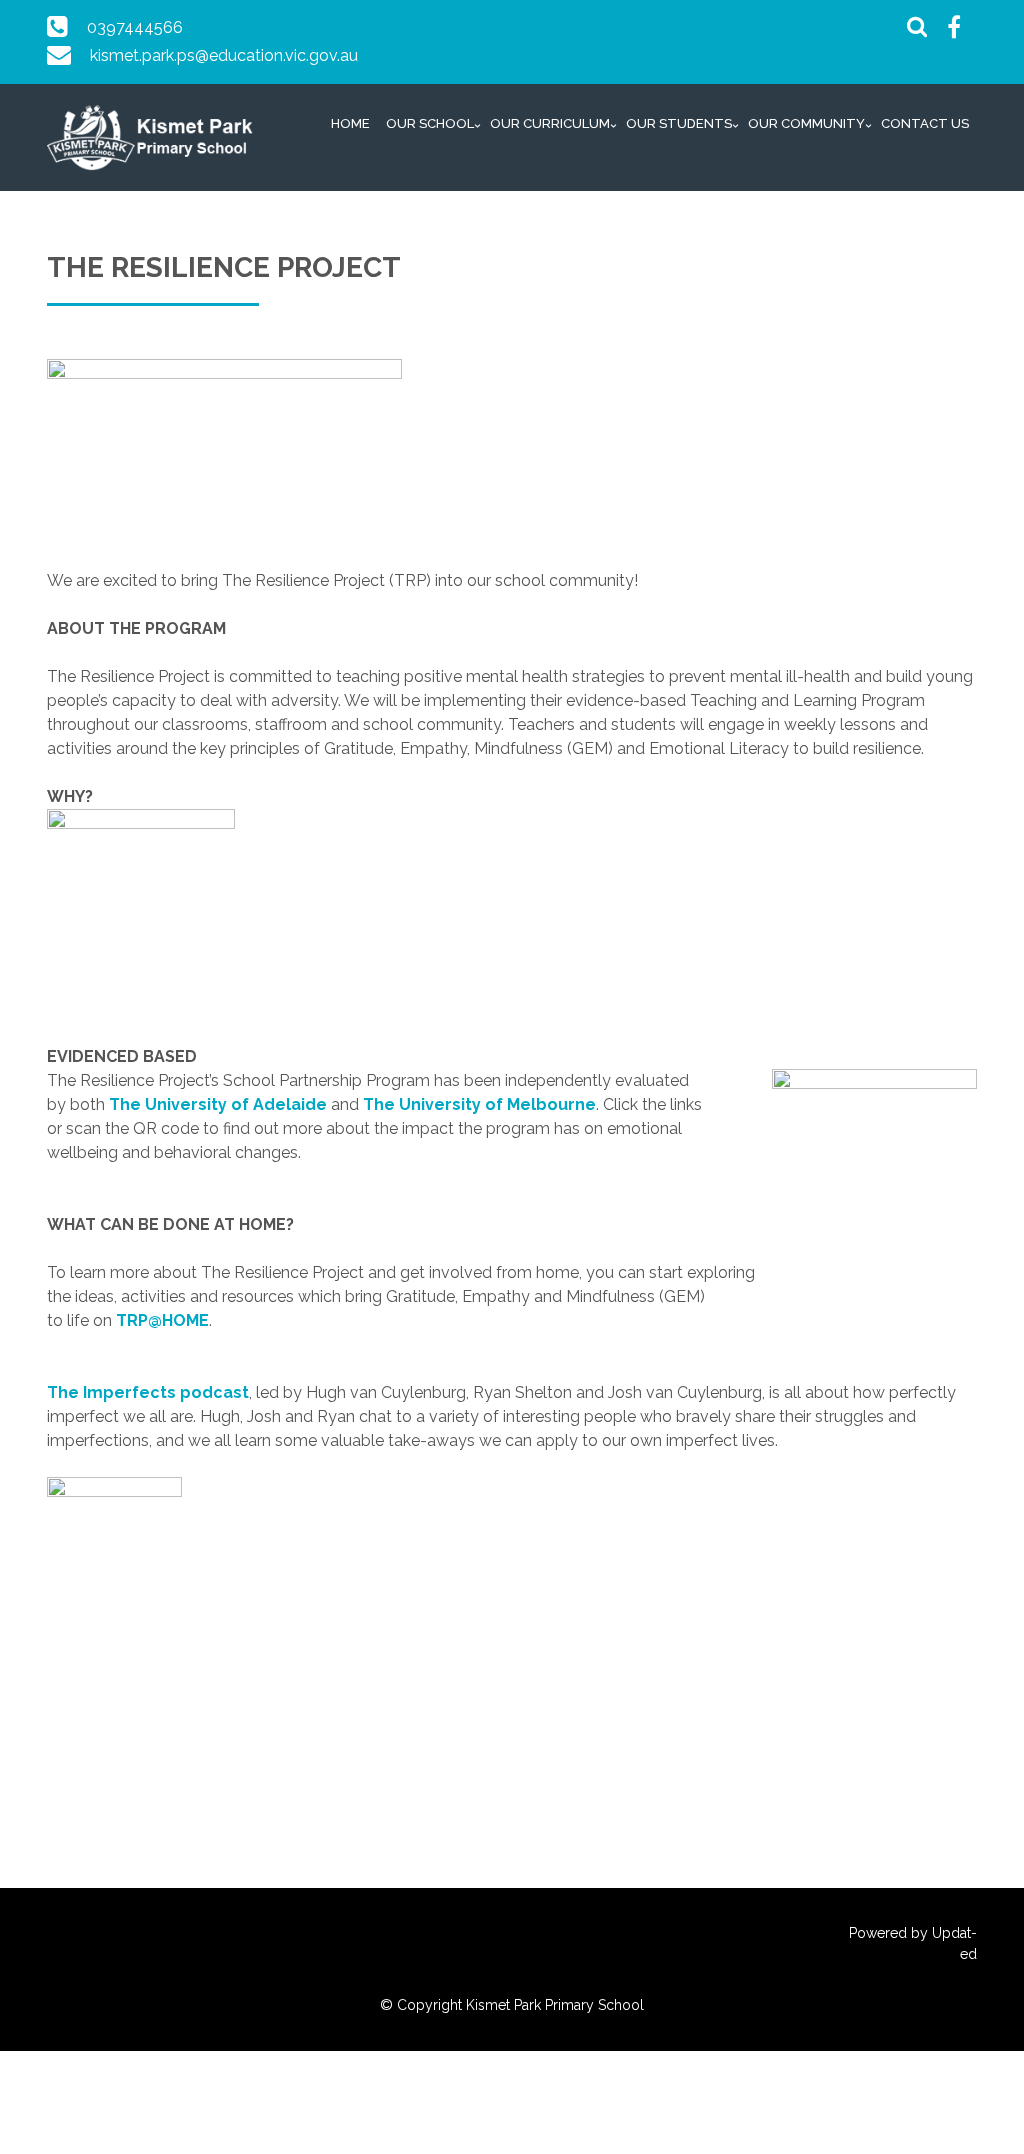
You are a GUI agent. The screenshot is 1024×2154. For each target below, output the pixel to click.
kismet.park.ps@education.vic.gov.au (224, 55)
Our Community (806, 123)
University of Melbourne (497, 1104)
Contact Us (925, 123)
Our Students (679, 123)
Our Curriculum (550, 123)
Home (350, 123)
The (379, 1104)
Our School (430, 123)
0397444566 (135, 27)
